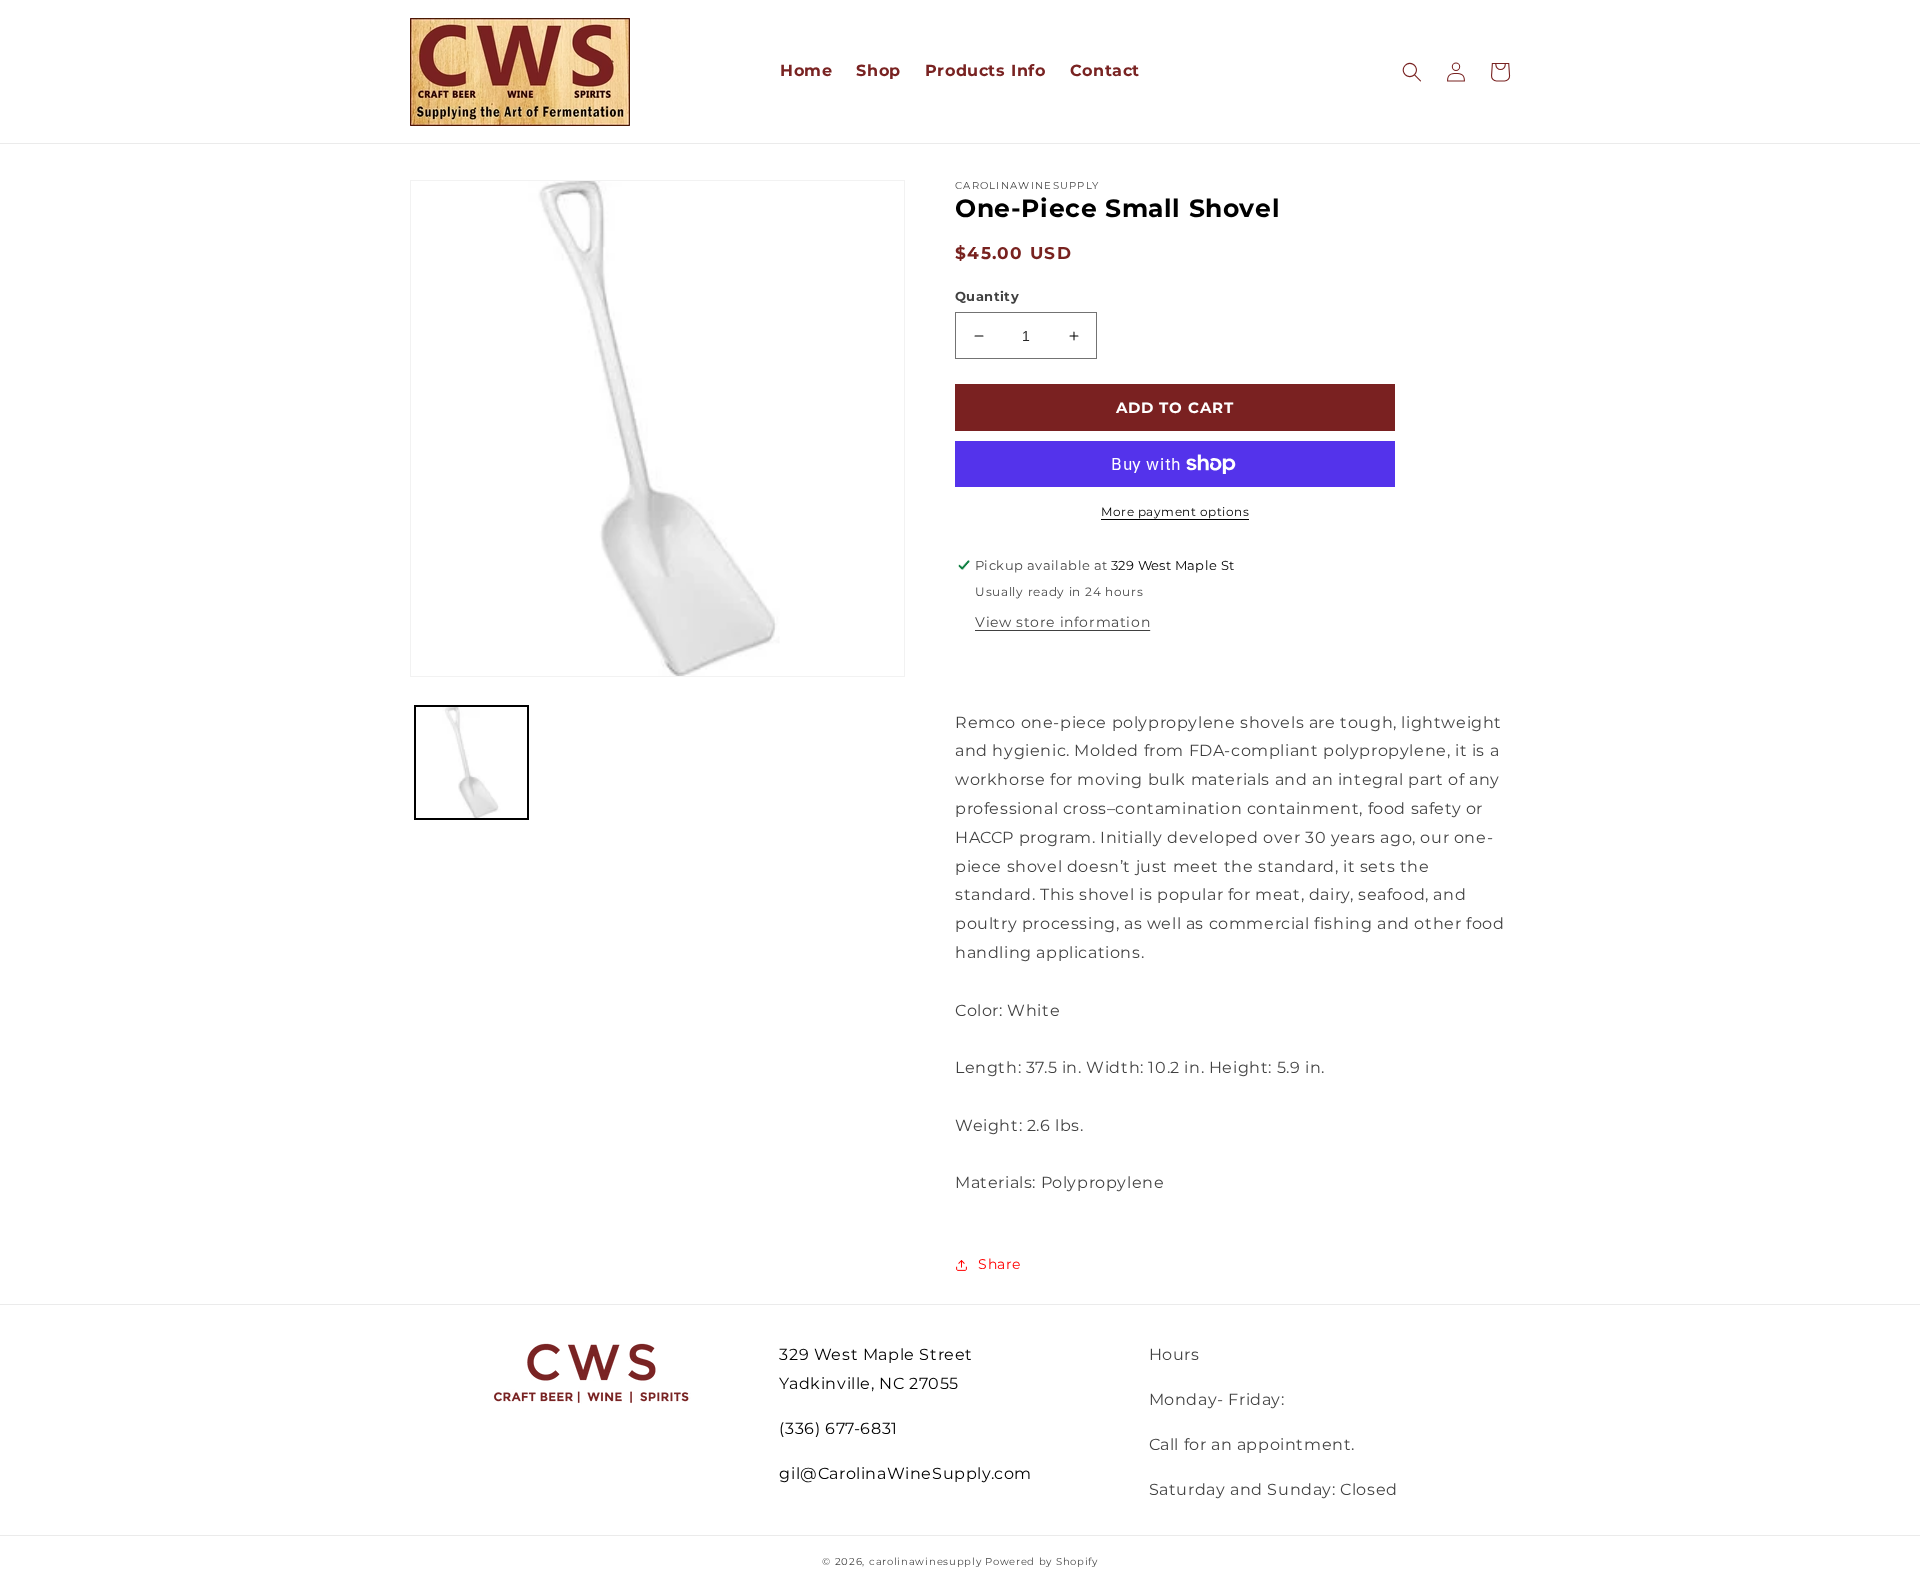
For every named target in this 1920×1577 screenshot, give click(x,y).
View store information (1062, 622)
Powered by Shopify (1041, 1561)
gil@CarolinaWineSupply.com (905, 1473)
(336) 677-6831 (838, 1428)
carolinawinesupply (925, 1561)
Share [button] (999, 1264)
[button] (1412, 72)
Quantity (987, 296)
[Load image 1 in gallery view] (471, 762)
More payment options (1175, 511)
